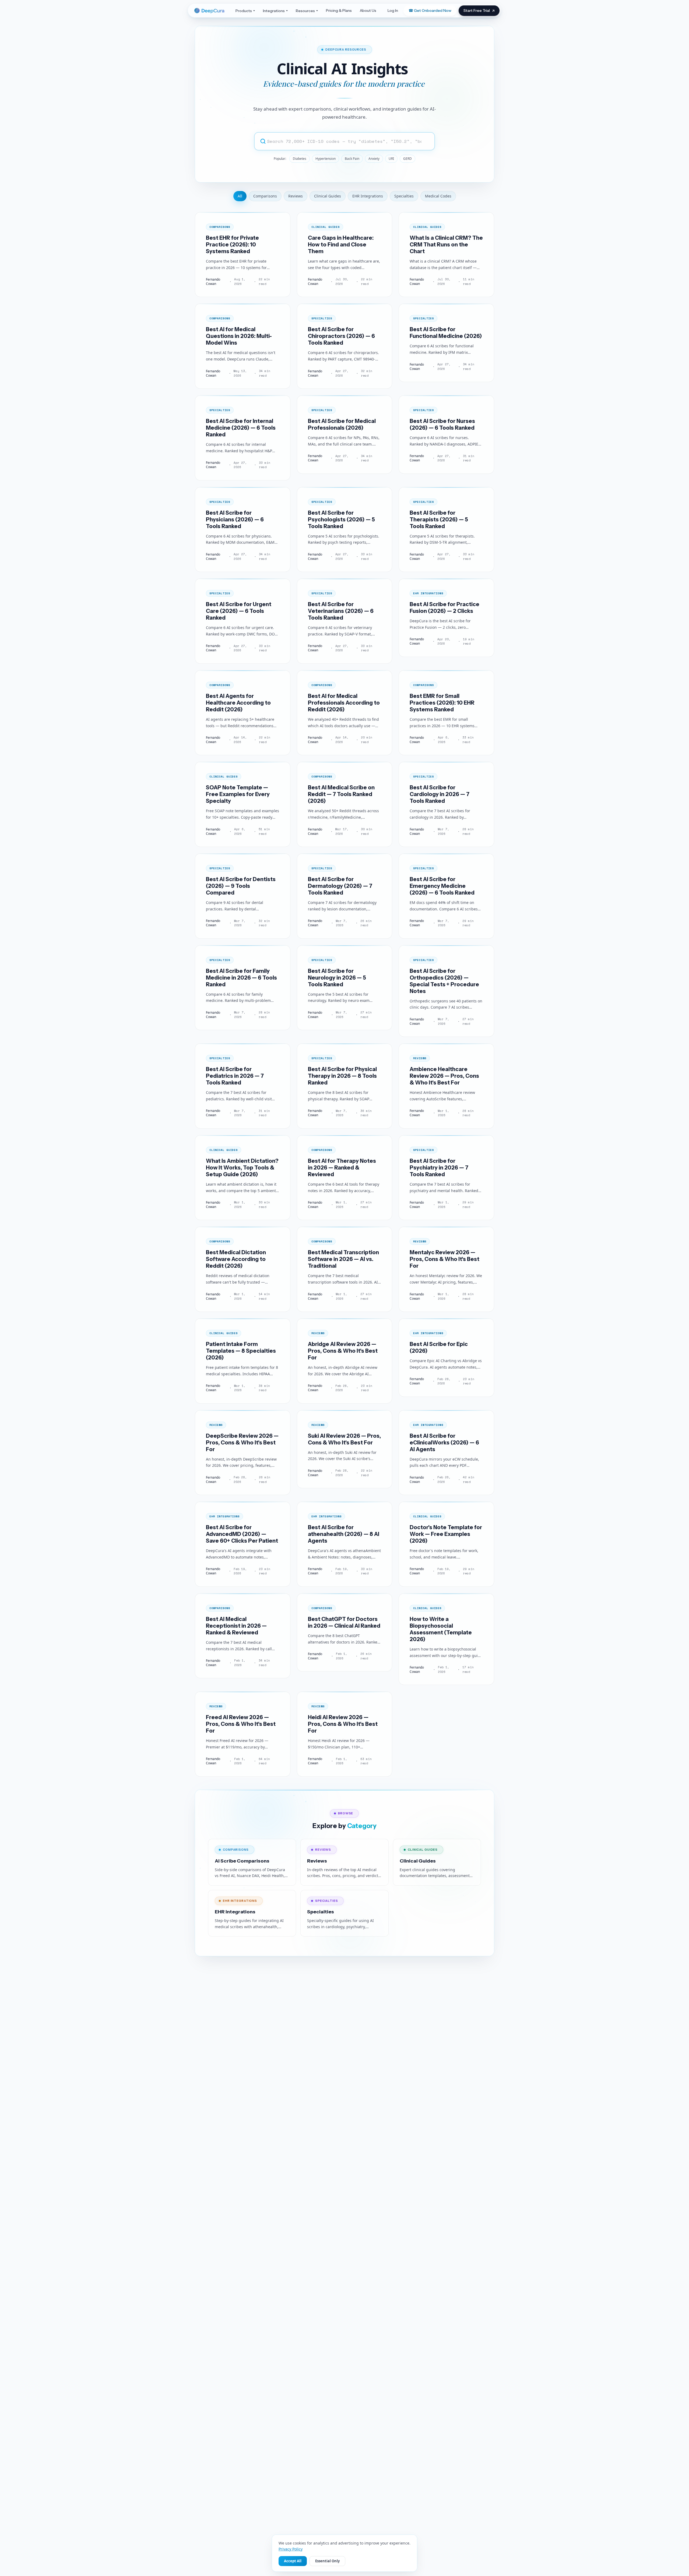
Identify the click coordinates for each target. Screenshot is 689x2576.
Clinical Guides (328, 196)
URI (391, 159)
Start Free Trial (477, 10)
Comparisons (265, 196)
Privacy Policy (291, 2549)
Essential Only (327, 2561)
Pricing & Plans (339, 10)
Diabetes (300, 159)
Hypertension (326, 159)
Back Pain (352, 159)
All (240, 196)
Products (244, 11)
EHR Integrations (368, 196)
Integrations (274, 11)
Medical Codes (438, 196)
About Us (368, 10)
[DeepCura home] (211, 11)
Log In (393, 10)
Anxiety (374, 159)
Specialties (404, 196)
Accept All (293, 2561)
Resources (305, 11)
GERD (407, 159)
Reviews (296, 196)
